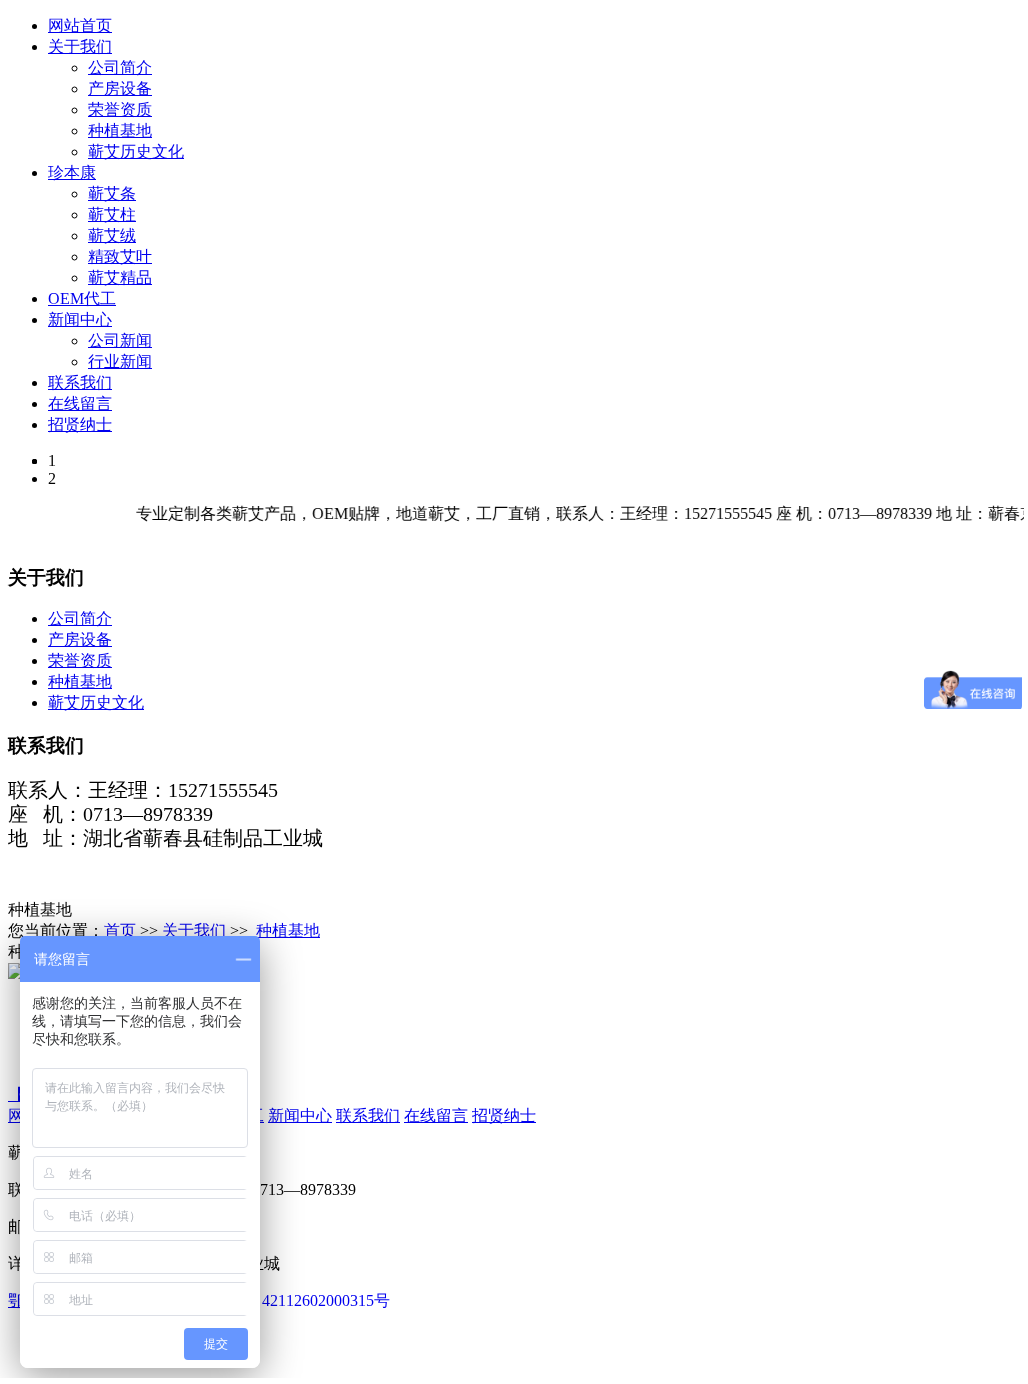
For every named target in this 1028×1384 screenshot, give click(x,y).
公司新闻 (120, 340)
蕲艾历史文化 (136, 151)
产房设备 (120, 88)
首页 (120, 930)
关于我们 (80, 46)
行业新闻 (120, 361)
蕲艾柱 (112, 214)
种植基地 (120, 130)
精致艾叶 (120, 256)
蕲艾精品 (120, 277)
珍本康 (72, 172)
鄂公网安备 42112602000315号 (284, 1300)
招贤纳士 (80, 424)
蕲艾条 (112, 193)
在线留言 (80, 403)
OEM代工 (82, 298)
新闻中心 (80, 319)
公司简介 (120, 67)
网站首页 (80, 25)
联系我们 (80, 382)
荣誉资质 (120, 109)
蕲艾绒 (112, 235)
